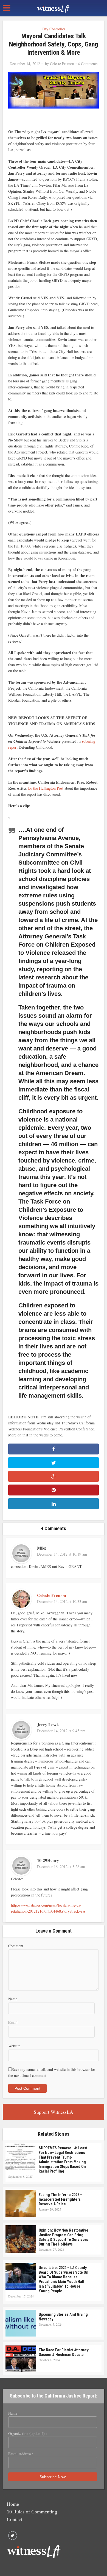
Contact (15, 2519)
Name (13, 1999)
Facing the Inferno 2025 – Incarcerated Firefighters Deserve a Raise (60, 2199)
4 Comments (88, 64)
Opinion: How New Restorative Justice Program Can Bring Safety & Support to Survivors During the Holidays (64, 2237)
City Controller (54, 29)
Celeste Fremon (62, 64)
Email (13, 2022)
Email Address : (21, 2454)
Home (13, 2504)
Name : (14, 2413)
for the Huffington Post (46, 788)
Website (14, 2046)
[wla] (54, 8)
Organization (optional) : (28, 2434)
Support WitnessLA (54, 2112)
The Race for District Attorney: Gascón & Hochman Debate (64, 2352)
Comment (16, 1946)
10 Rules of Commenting (32, 2512)
